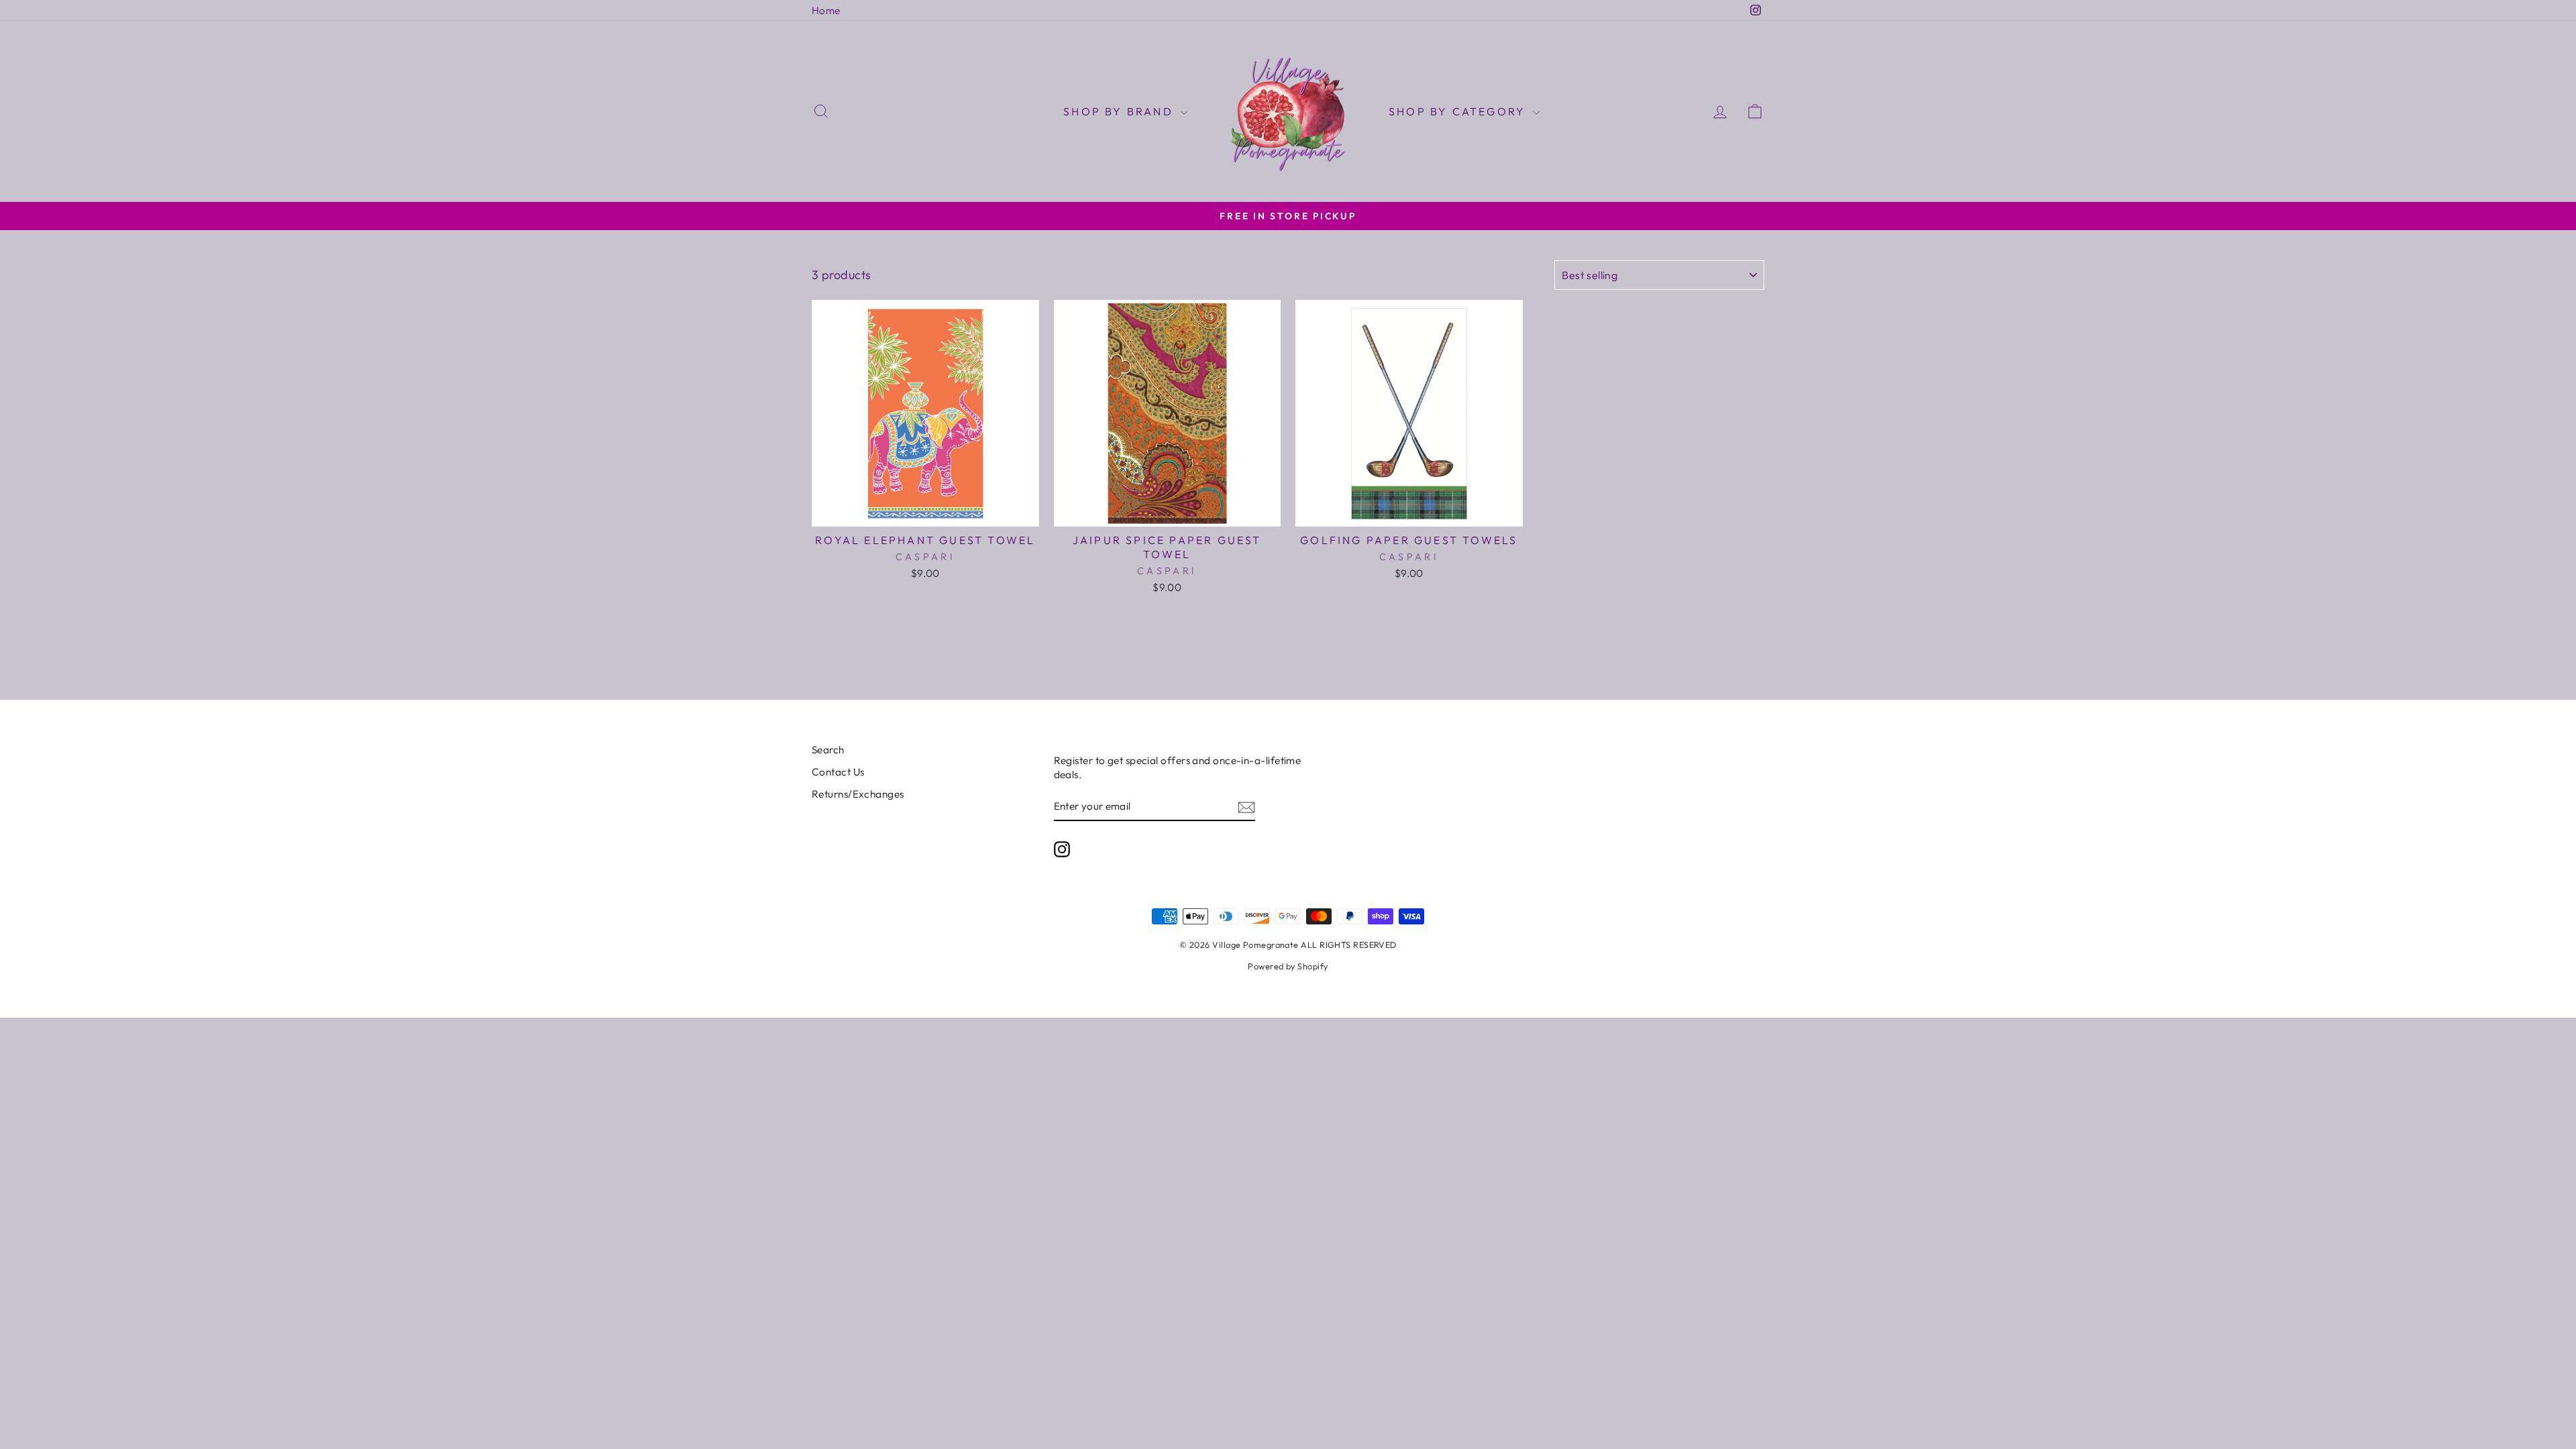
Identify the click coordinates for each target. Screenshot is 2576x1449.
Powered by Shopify (1288, 966)
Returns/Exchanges (858, 794)
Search (828, 750)
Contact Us (838, 772)
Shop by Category (1459, 111)
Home (826, 10)
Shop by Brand (1120, 111)
